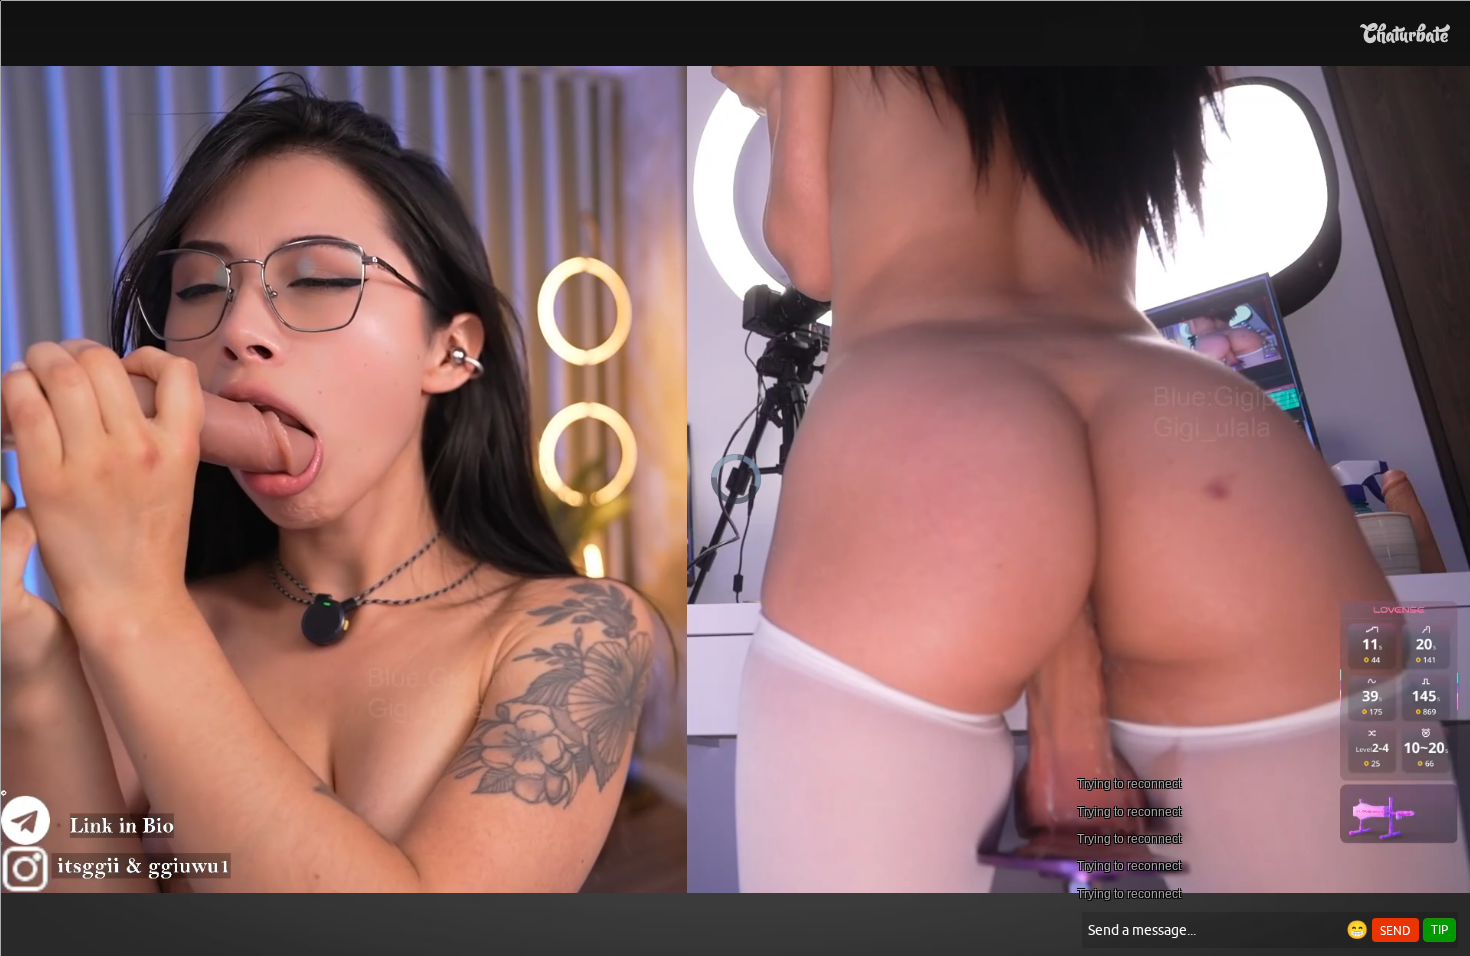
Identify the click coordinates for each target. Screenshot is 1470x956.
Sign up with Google (747, 657)
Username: (585, 371)
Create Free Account (735, 579)
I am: (601, 447)
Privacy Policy (777, 518)
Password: (587, 411)
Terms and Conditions (798, 492)
